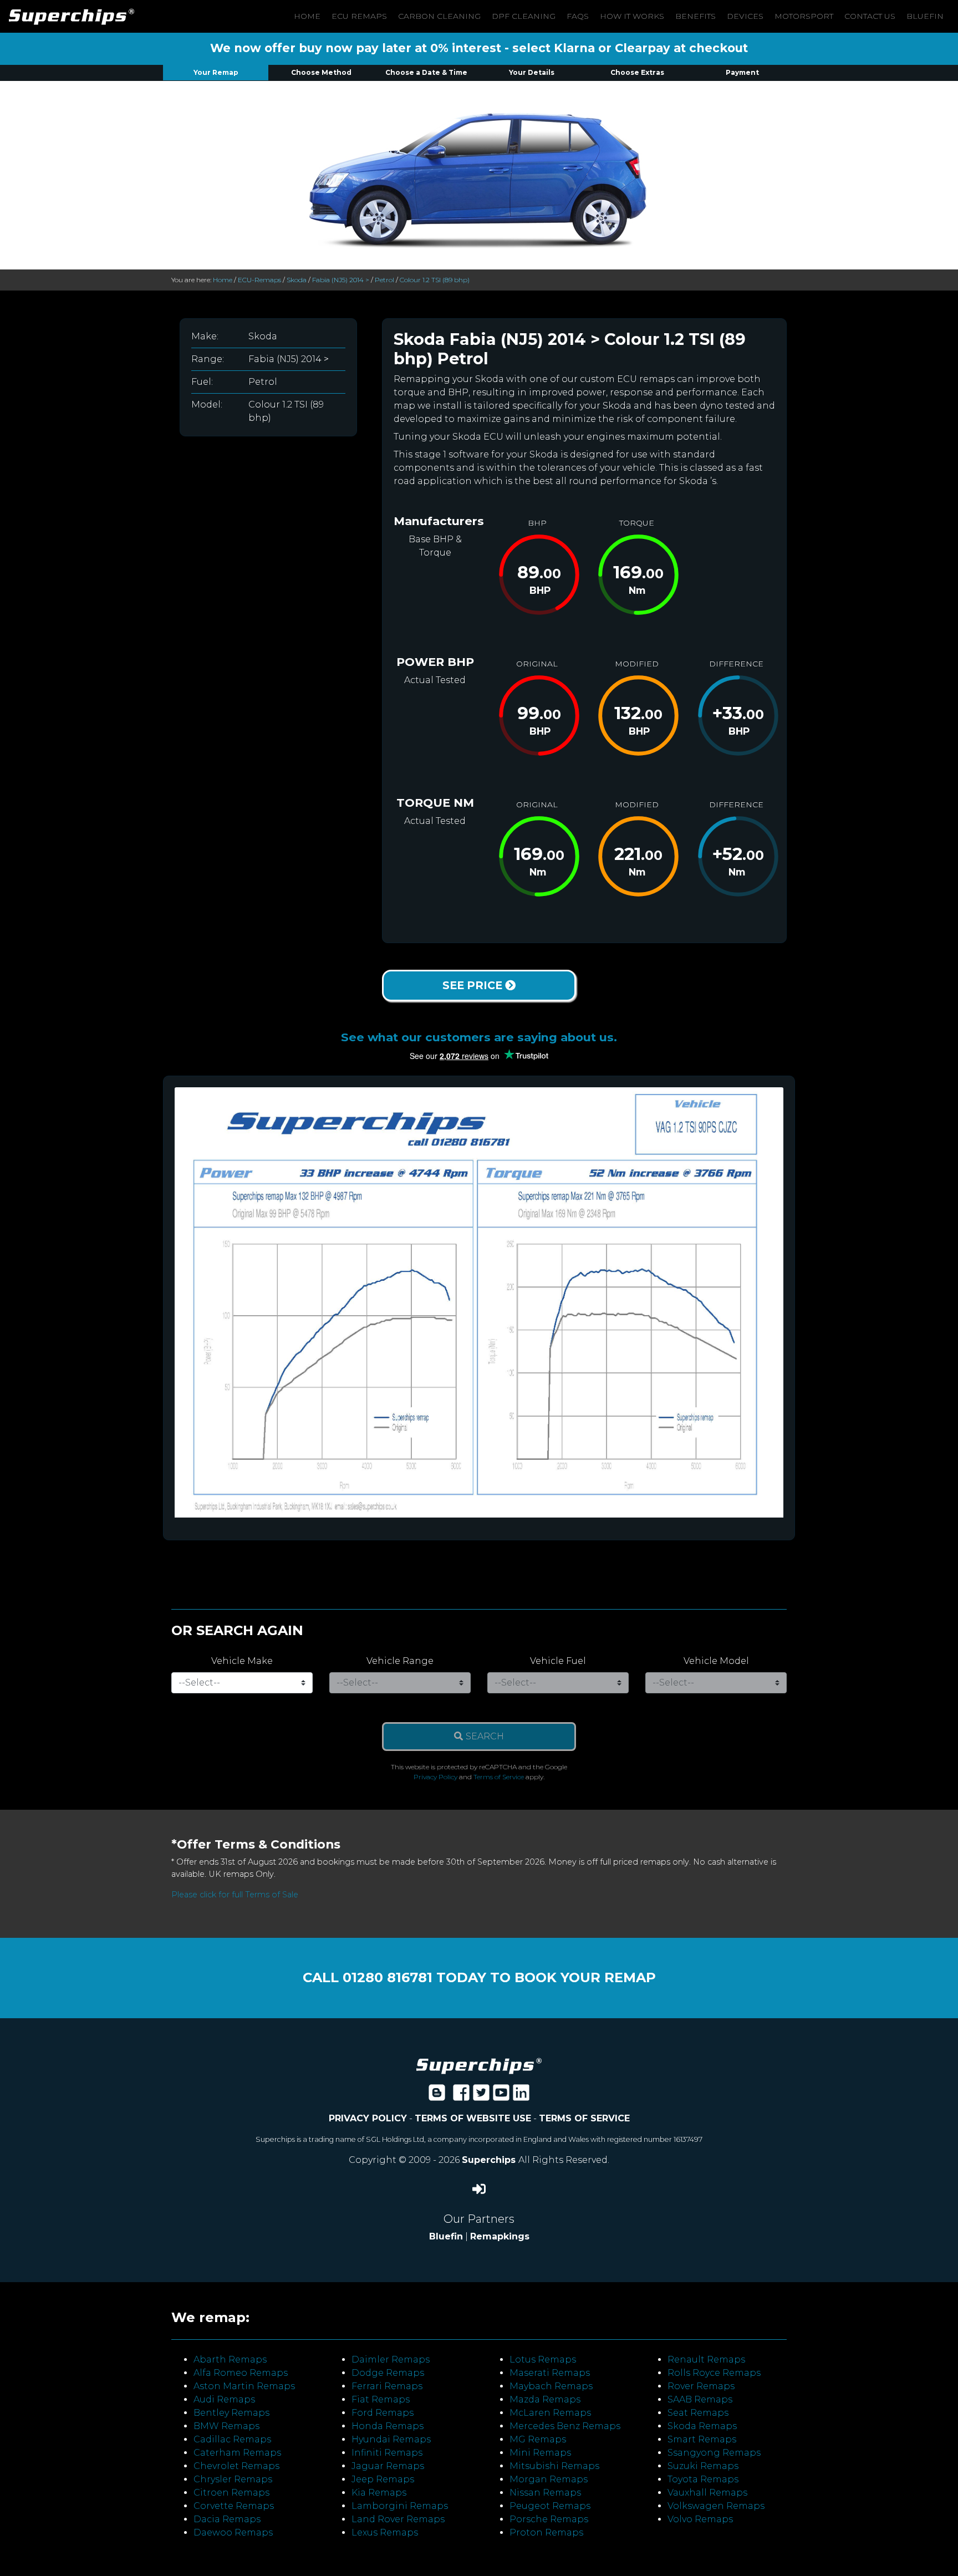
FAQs (578, 16)
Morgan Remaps (549, 2479)
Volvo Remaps (700, 2519)
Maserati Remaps (550, 2373)
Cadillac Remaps (232, 2439)
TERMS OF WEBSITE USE (473, 2118)
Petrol (384, 280)
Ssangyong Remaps (714, 2453)
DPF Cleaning (524, 16)
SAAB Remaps (700, 2399)
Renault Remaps (706, 2359)
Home (307, 16)
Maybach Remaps (551, 2386)
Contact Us (870, 16)
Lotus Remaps (543, 2359)
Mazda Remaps (545, 2399)
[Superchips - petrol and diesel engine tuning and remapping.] (479, 2065)
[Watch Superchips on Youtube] (501, 2096)
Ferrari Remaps (387, 2386)
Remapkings (500, 2236)
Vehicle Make (242, 1661)
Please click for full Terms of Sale (235, 1895)
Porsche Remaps (549, 2519)
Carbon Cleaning (439, 16)
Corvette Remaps (234, 2506)
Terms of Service (499, 1777)
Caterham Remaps (237, 2453)
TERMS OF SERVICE (584, 2118)
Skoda (297, 280)
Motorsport (804, 16)
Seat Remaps (698, 2413)
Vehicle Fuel (558, 1661)
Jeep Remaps (383, 2479)
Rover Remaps (701, 2386)
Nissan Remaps (545, 2493)
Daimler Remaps (391, 2359)
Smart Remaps (702, 2439)
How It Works (632, 16)
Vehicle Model (716, 1661)
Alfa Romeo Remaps (241, 2373)
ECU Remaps (359, 16)
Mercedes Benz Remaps (565, 2426)
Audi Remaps (224, 2399)
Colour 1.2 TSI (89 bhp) (435, 280)
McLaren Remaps (550, 2413)
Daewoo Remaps (233, 2532)
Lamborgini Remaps (400, 2506)
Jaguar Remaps (388, 2466)
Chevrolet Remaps (236, 2466)
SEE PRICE (474, 985)
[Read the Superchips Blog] (437, 2096)
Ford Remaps (383, 2413)
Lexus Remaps (385, 2532)
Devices (745, 16)
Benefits (695, 16)
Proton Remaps (546, 2532)
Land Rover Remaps (398, 2519)
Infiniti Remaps (387, 2453)
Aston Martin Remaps (244, 2386)
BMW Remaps (226, 2426)
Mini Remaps (540, 2453)
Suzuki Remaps (703, 2466)
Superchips (490, 2160)
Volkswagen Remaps (716, 2506)
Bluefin (925, 16)
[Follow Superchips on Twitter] (481, 2096)
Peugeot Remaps (550, 2506)
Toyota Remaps (703, 2479)
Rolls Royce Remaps (714, 2373)
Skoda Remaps (702, 2426)
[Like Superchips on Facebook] (461, 2096)
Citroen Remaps (231, 2493)
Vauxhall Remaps (707, 2493)
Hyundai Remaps (391, 2439)
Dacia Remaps (227, 2519)
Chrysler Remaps (233, 2479)
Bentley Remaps (231, 2413)
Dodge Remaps (388, 2373)
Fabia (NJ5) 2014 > (341, 280)
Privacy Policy (435, 1777)
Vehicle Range (400, 1661)
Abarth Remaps (230, 2359)
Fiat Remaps (381, 2399)
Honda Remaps (388, 2426)
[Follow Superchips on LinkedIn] (521, 2096)
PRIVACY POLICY (368, 2118)
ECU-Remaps (259, 280)
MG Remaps (538, 2439)
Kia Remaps (379, 2493)
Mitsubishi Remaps (554, 2466)
